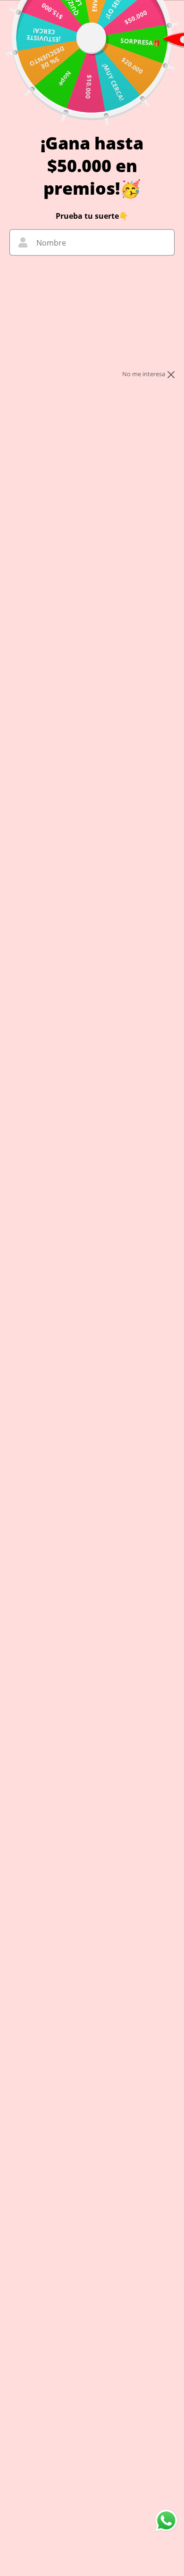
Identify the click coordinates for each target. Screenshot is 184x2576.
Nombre (51, 243)
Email (46, 277)
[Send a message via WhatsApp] (166, 2521)
